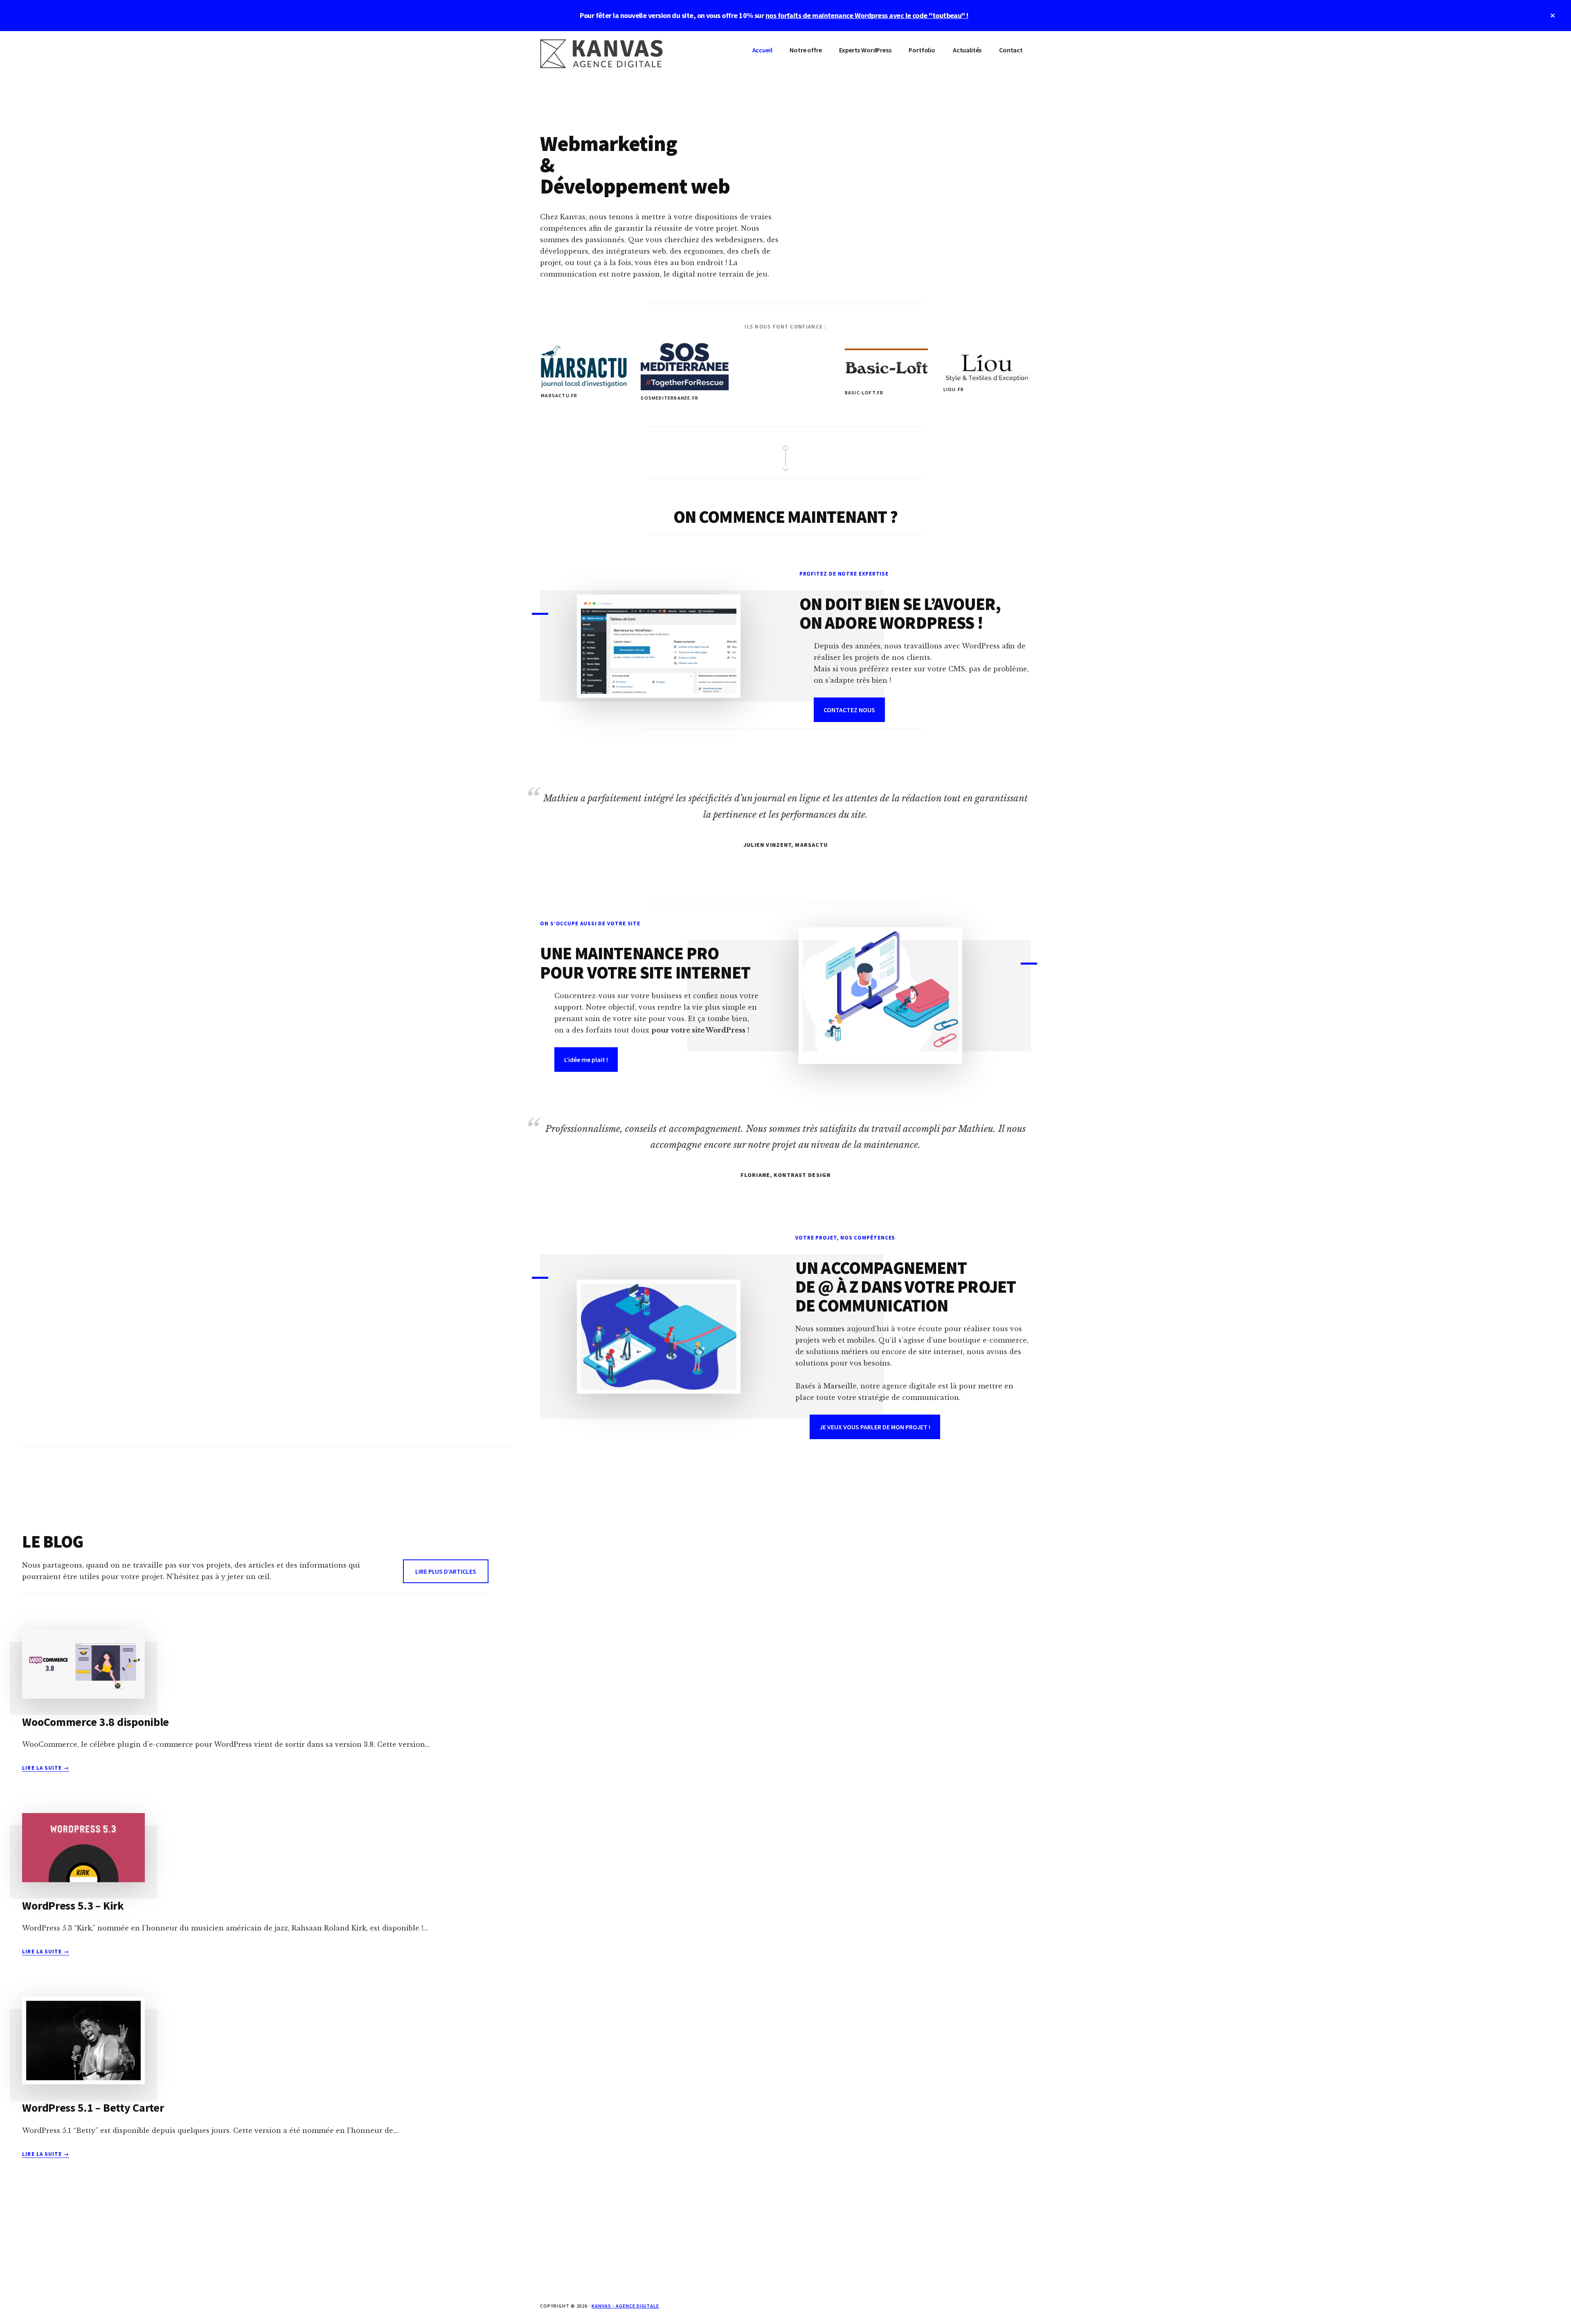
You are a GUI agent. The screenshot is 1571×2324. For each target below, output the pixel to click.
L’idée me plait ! (586, 1060)
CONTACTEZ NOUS (849, 710)
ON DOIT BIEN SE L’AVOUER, (900, 604)
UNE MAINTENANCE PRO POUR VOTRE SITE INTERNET (645, 963)
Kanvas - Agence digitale (625, 2306)
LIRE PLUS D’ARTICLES (446, 1571)
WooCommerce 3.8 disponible (96, 1722)
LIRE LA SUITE (46, 1768)
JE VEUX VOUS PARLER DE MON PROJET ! (875, 1427)
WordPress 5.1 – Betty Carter (93, 2108)
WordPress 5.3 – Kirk (73, 1906)
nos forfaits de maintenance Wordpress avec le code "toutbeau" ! (867, 15)
